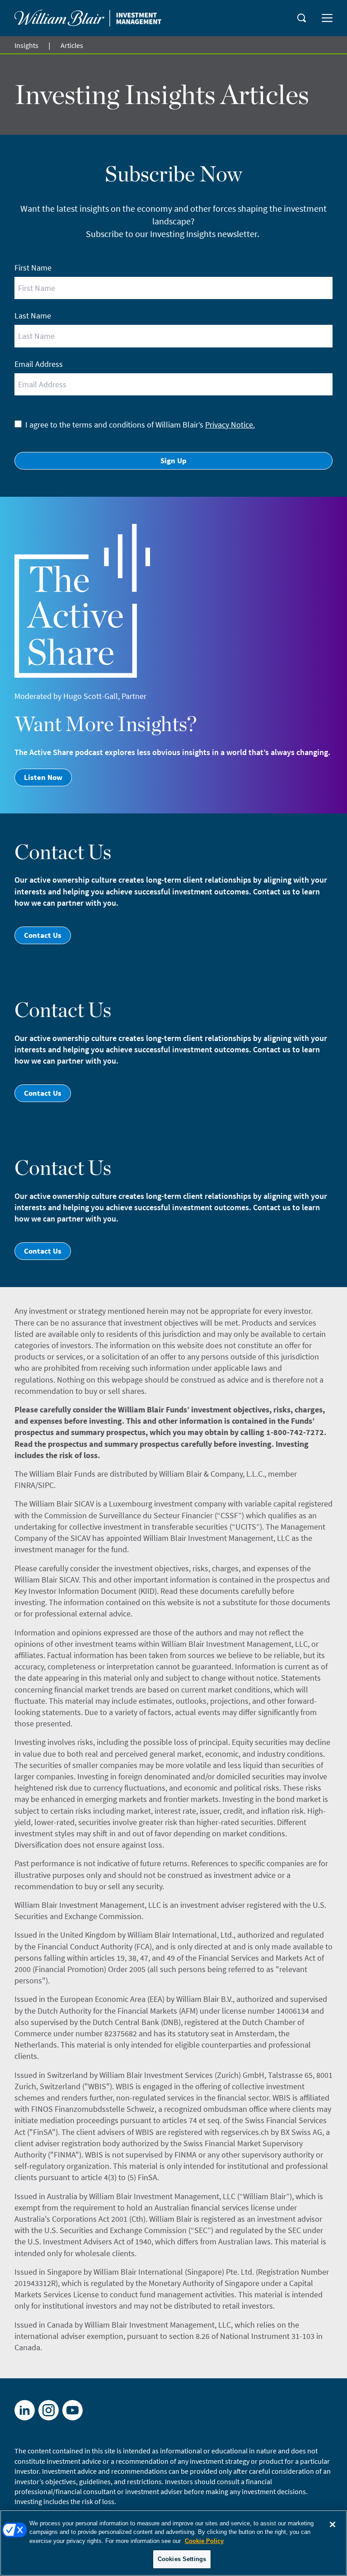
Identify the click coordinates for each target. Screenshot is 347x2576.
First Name (33, 268)
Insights (26, 45)
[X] (49, 2410)
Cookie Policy (204, 2541)
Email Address (39, 364)
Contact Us (43, 935)
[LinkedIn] (25, 2410)
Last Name (33, 316)
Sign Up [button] (173, 461)
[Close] (333, 2524)
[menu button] (327, 18)
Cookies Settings (182, 2559)
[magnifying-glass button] (302, 18)
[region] (173, 2543)
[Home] (88, 18)
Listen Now (43, 777)
